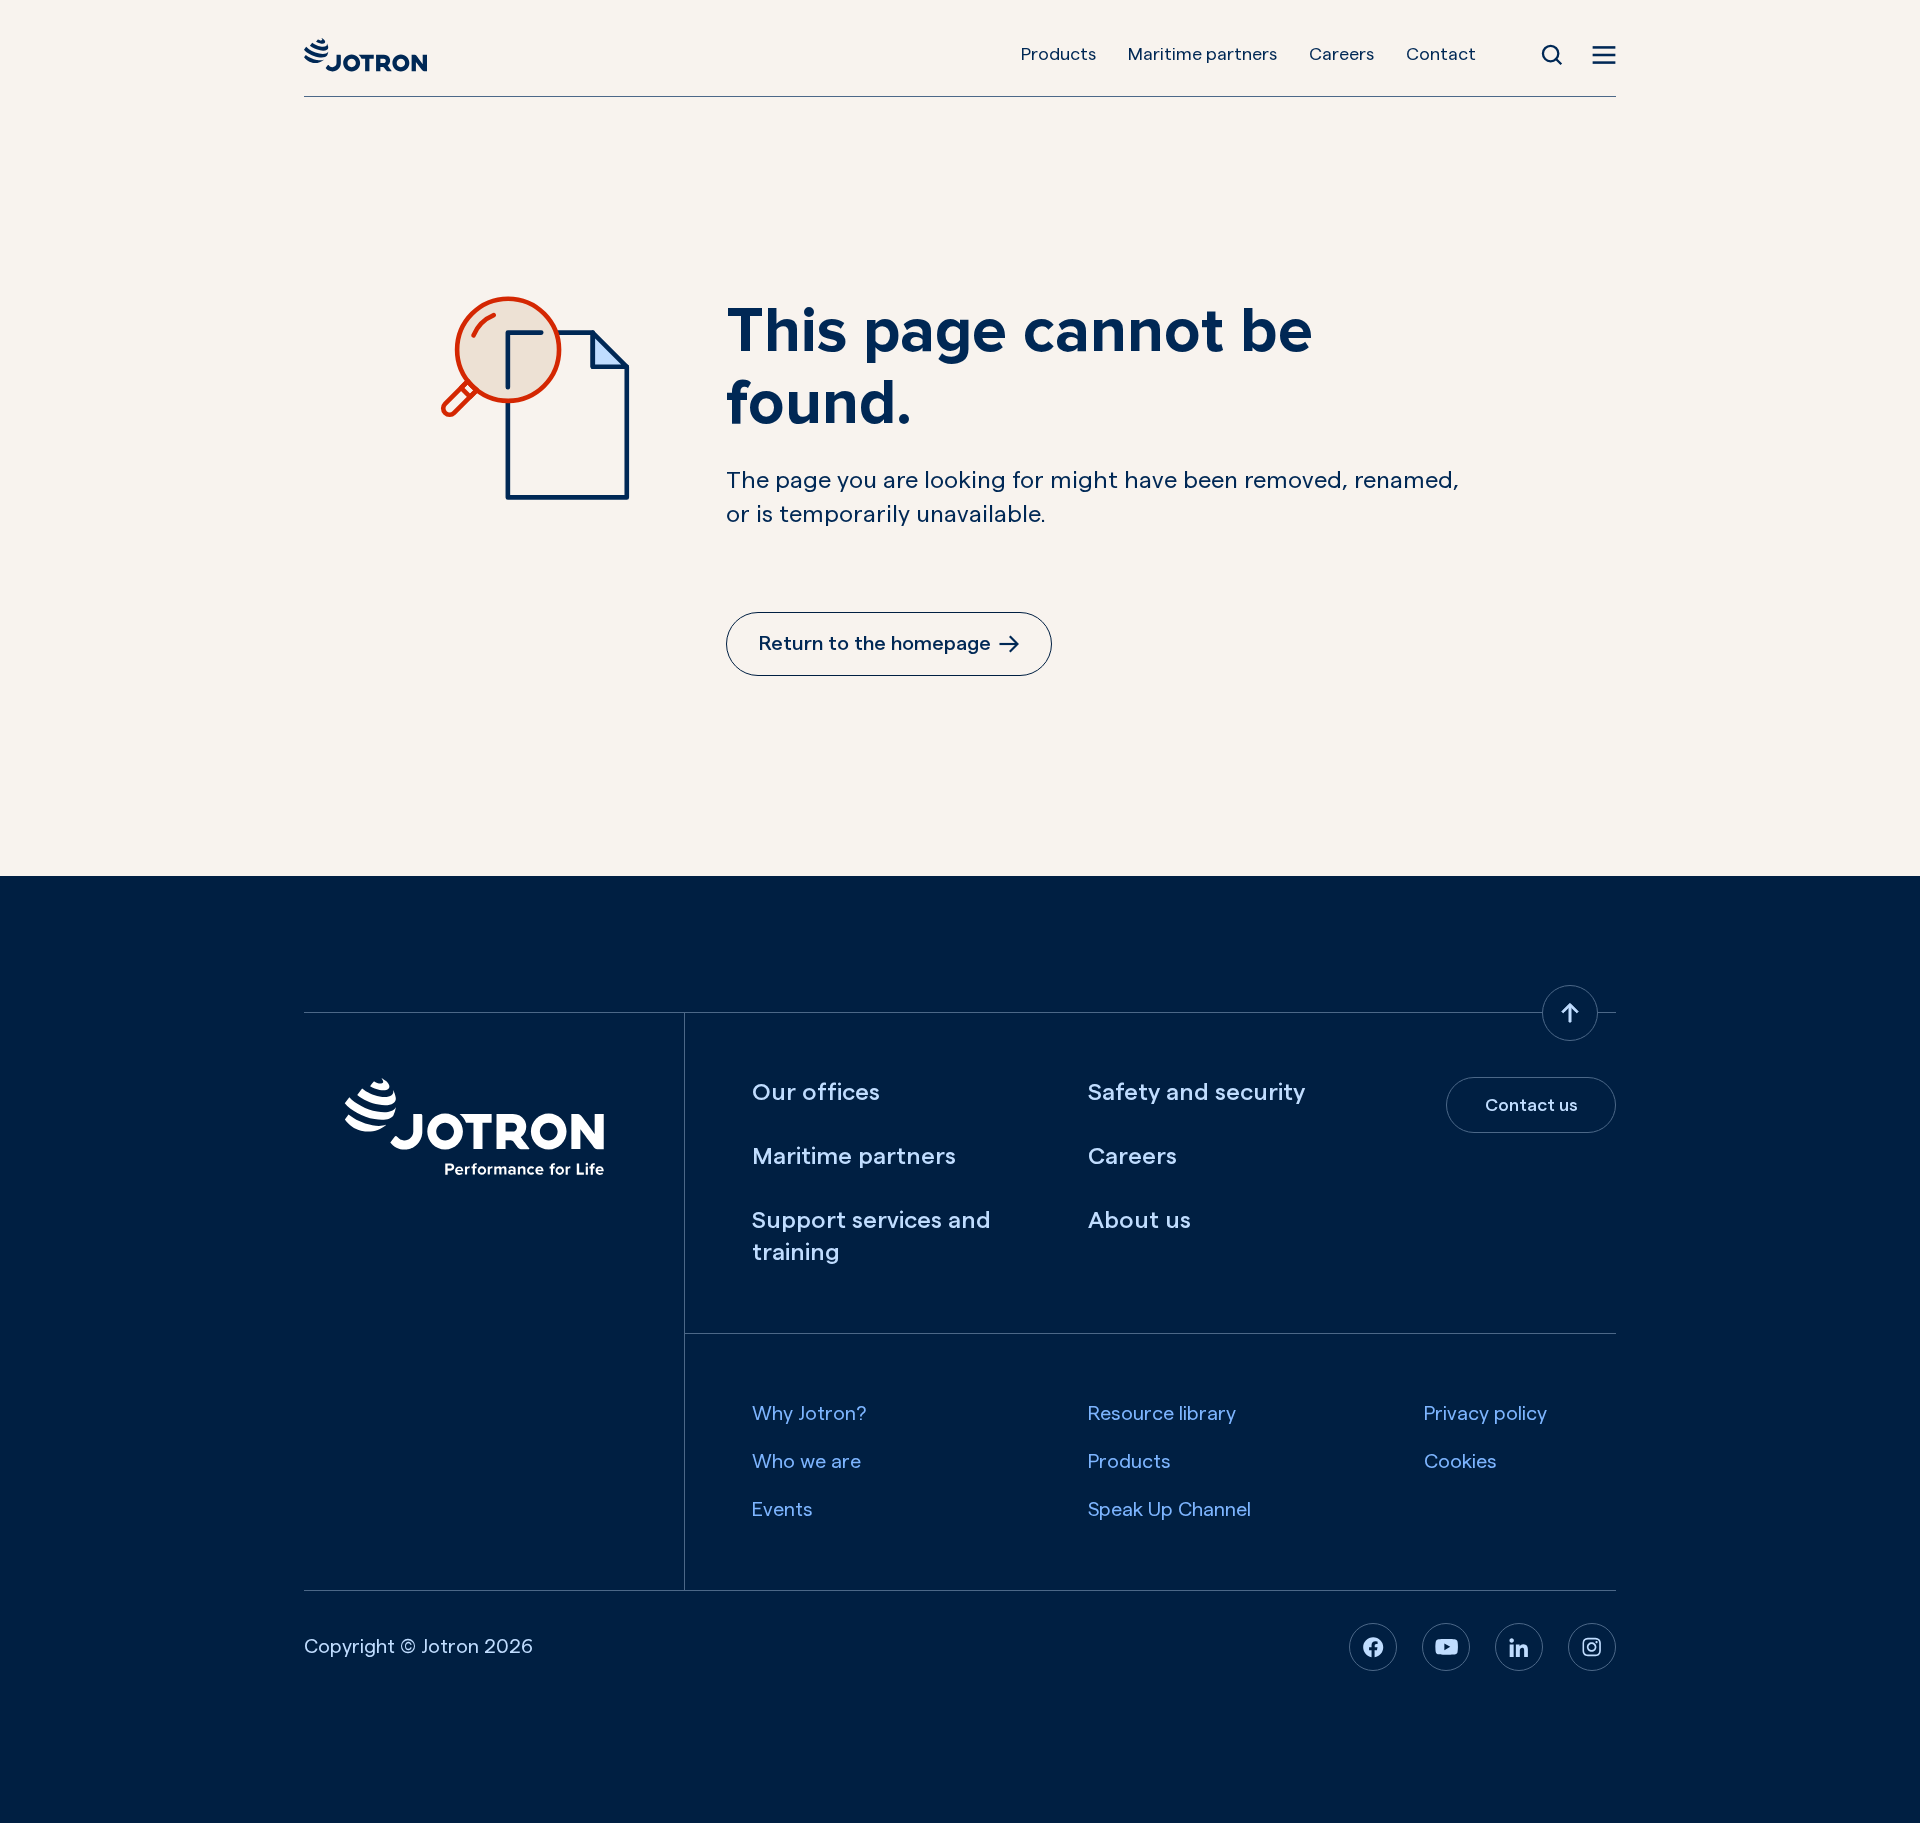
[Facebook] (1373, 1647)
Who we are (806, 1462)
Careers (1341, 54)
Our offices (816, 1093)
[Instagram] (1592, 1647)
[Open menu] (1604, 55)
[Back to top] (1570, 1013)
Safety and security (1196, 1093)
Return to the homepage (875, 644)
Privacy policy (1485, 1414)
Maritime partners (1202, 54)
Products (1058, 54)
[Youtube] (1446, 1647)
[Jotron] (365, 55)
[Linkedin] (1519, 1647)
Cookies (1460, 1462)
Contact (1441, 54)
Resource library (1162, 1414)
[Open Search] (1552, 55)
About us (1139, 1221)
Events (782, 1510)
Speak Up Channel (1169, 1510)
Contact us (1531, 1105)
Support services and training (871, 1237)
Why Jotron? (809, 1414)
